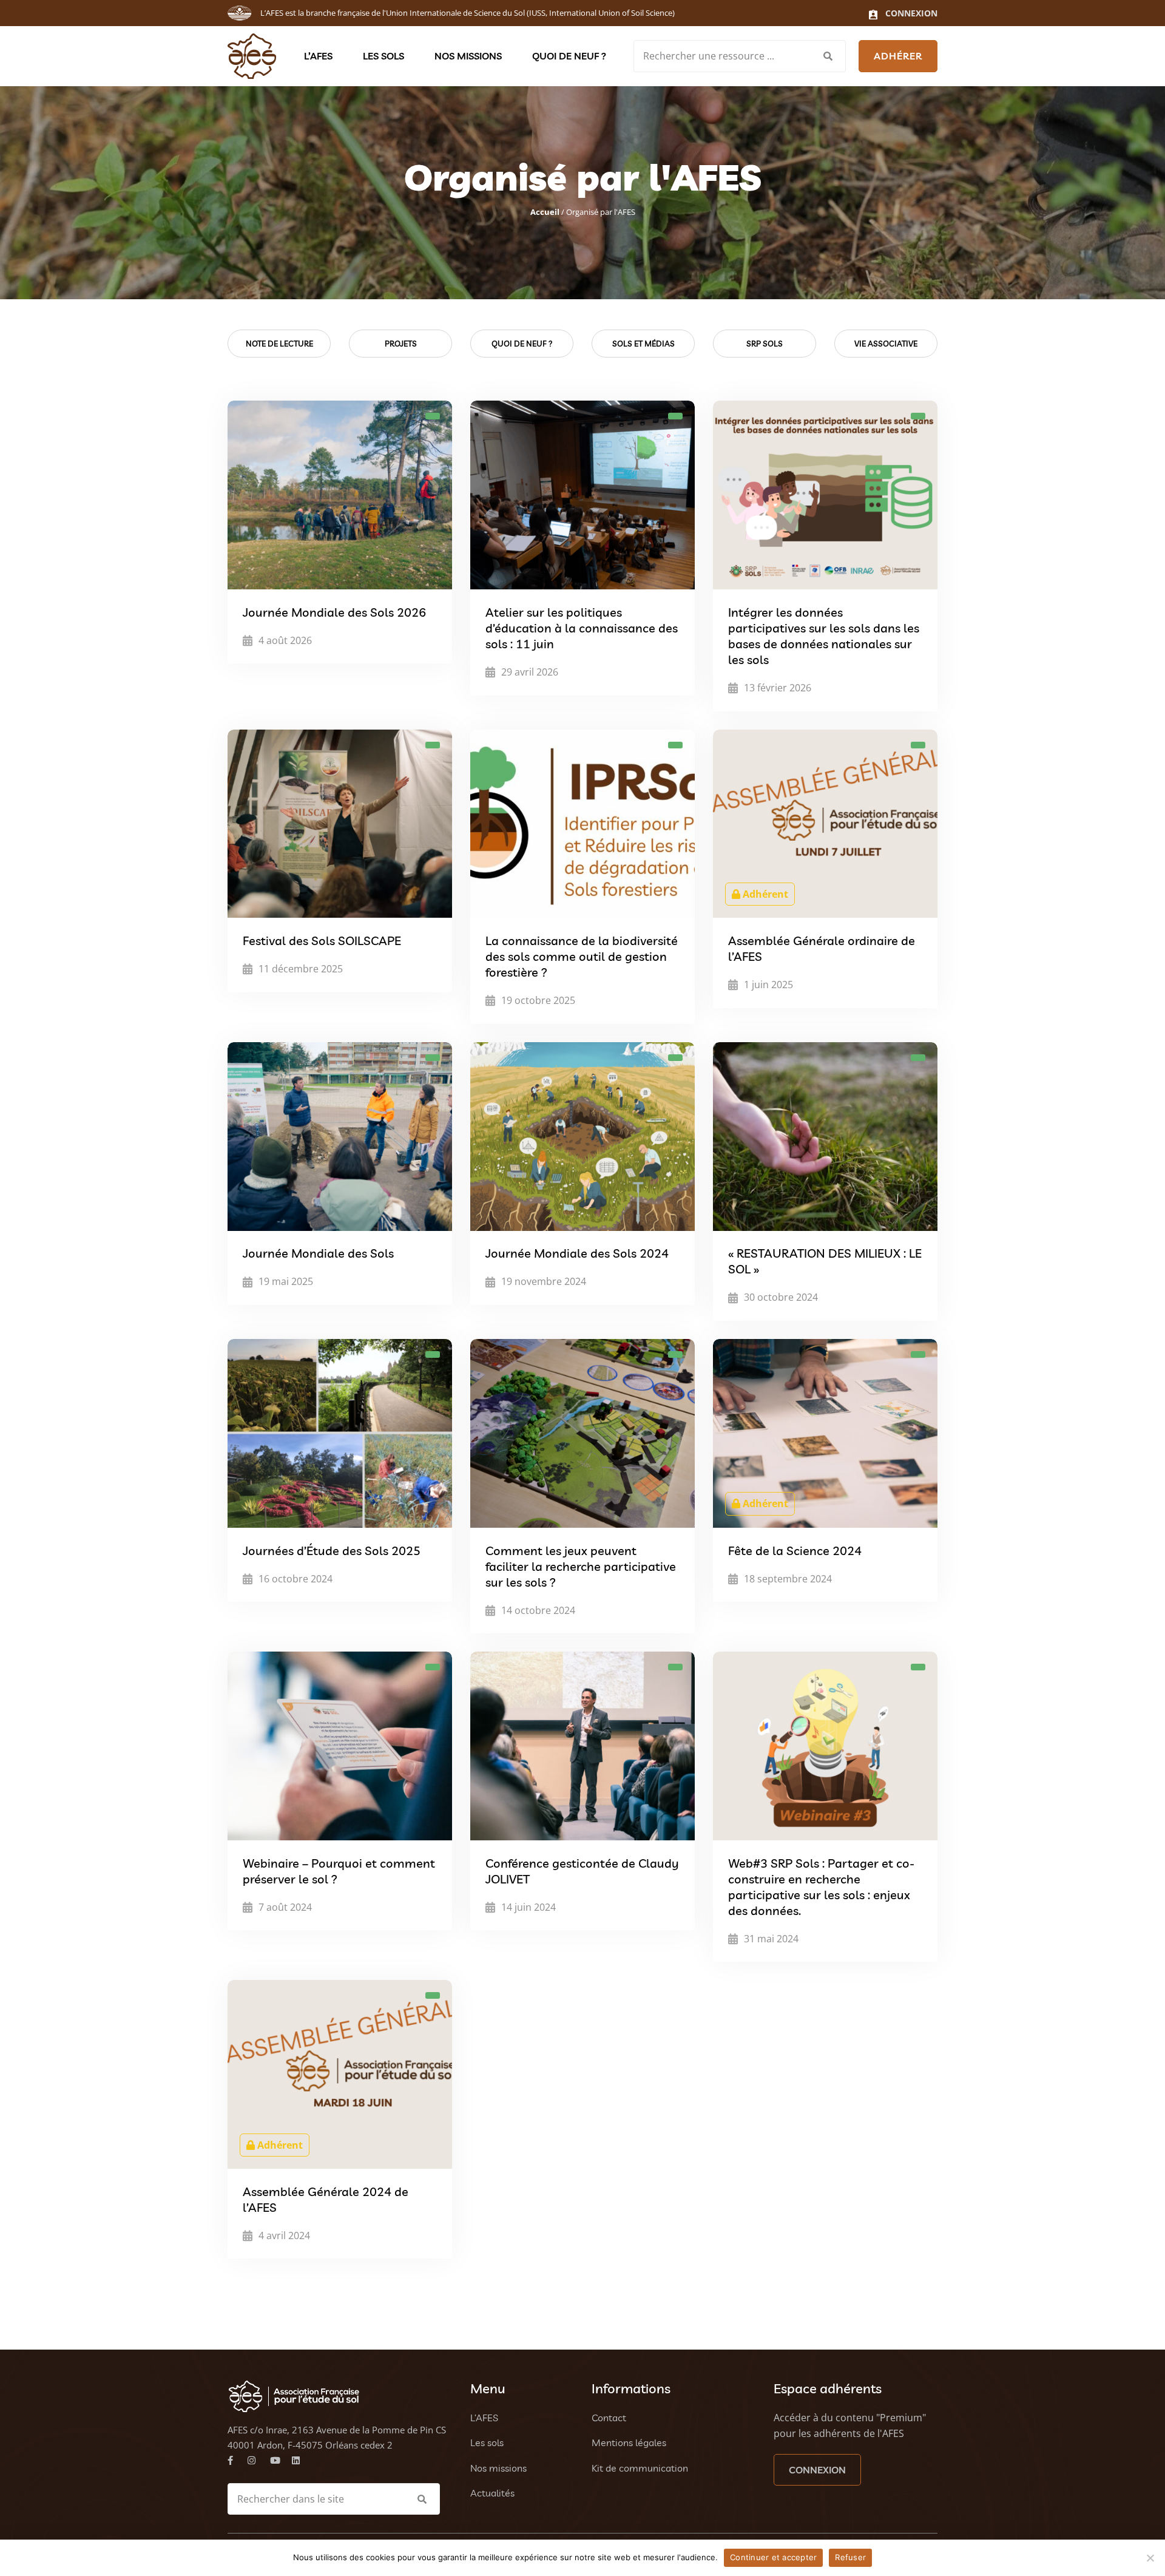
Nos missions (468, 56)
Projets (401, 344)
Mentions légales (629, 2442)
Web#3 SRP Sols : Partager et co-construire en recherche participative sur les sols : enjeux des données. (821, 1887)
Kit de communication (640, 2468)
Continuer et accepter (773, 2557)
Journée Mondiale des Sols (318, 1254)
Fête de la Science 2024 (795, 1551)
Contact (609, 2418)
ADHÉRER (898, 56)
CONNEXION (817, 2470)
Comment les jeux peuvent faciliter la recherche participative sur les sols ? (581, 1566)
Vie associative (886, 344)
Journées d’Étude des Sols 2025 (332, 1551)
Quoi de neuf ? (569, 56)
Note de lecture (279, 344)
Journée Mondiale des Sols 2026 (334, 612)
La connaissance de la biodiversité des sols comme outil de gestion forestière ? (582, 956)
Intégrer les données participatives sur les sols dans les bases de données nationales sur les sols (824, 636)
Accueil (545, 212)
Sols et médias (643, 344)
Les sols (383, 56)
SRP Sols (765, 344)
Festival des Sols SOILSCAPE (322, 941)
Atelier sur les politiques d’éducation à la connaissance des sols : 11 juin (582, 628)
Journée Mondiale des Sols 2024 (577, 1254)
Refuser (850, 2557)
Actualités (492, 2493)
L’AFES (318, 56)
